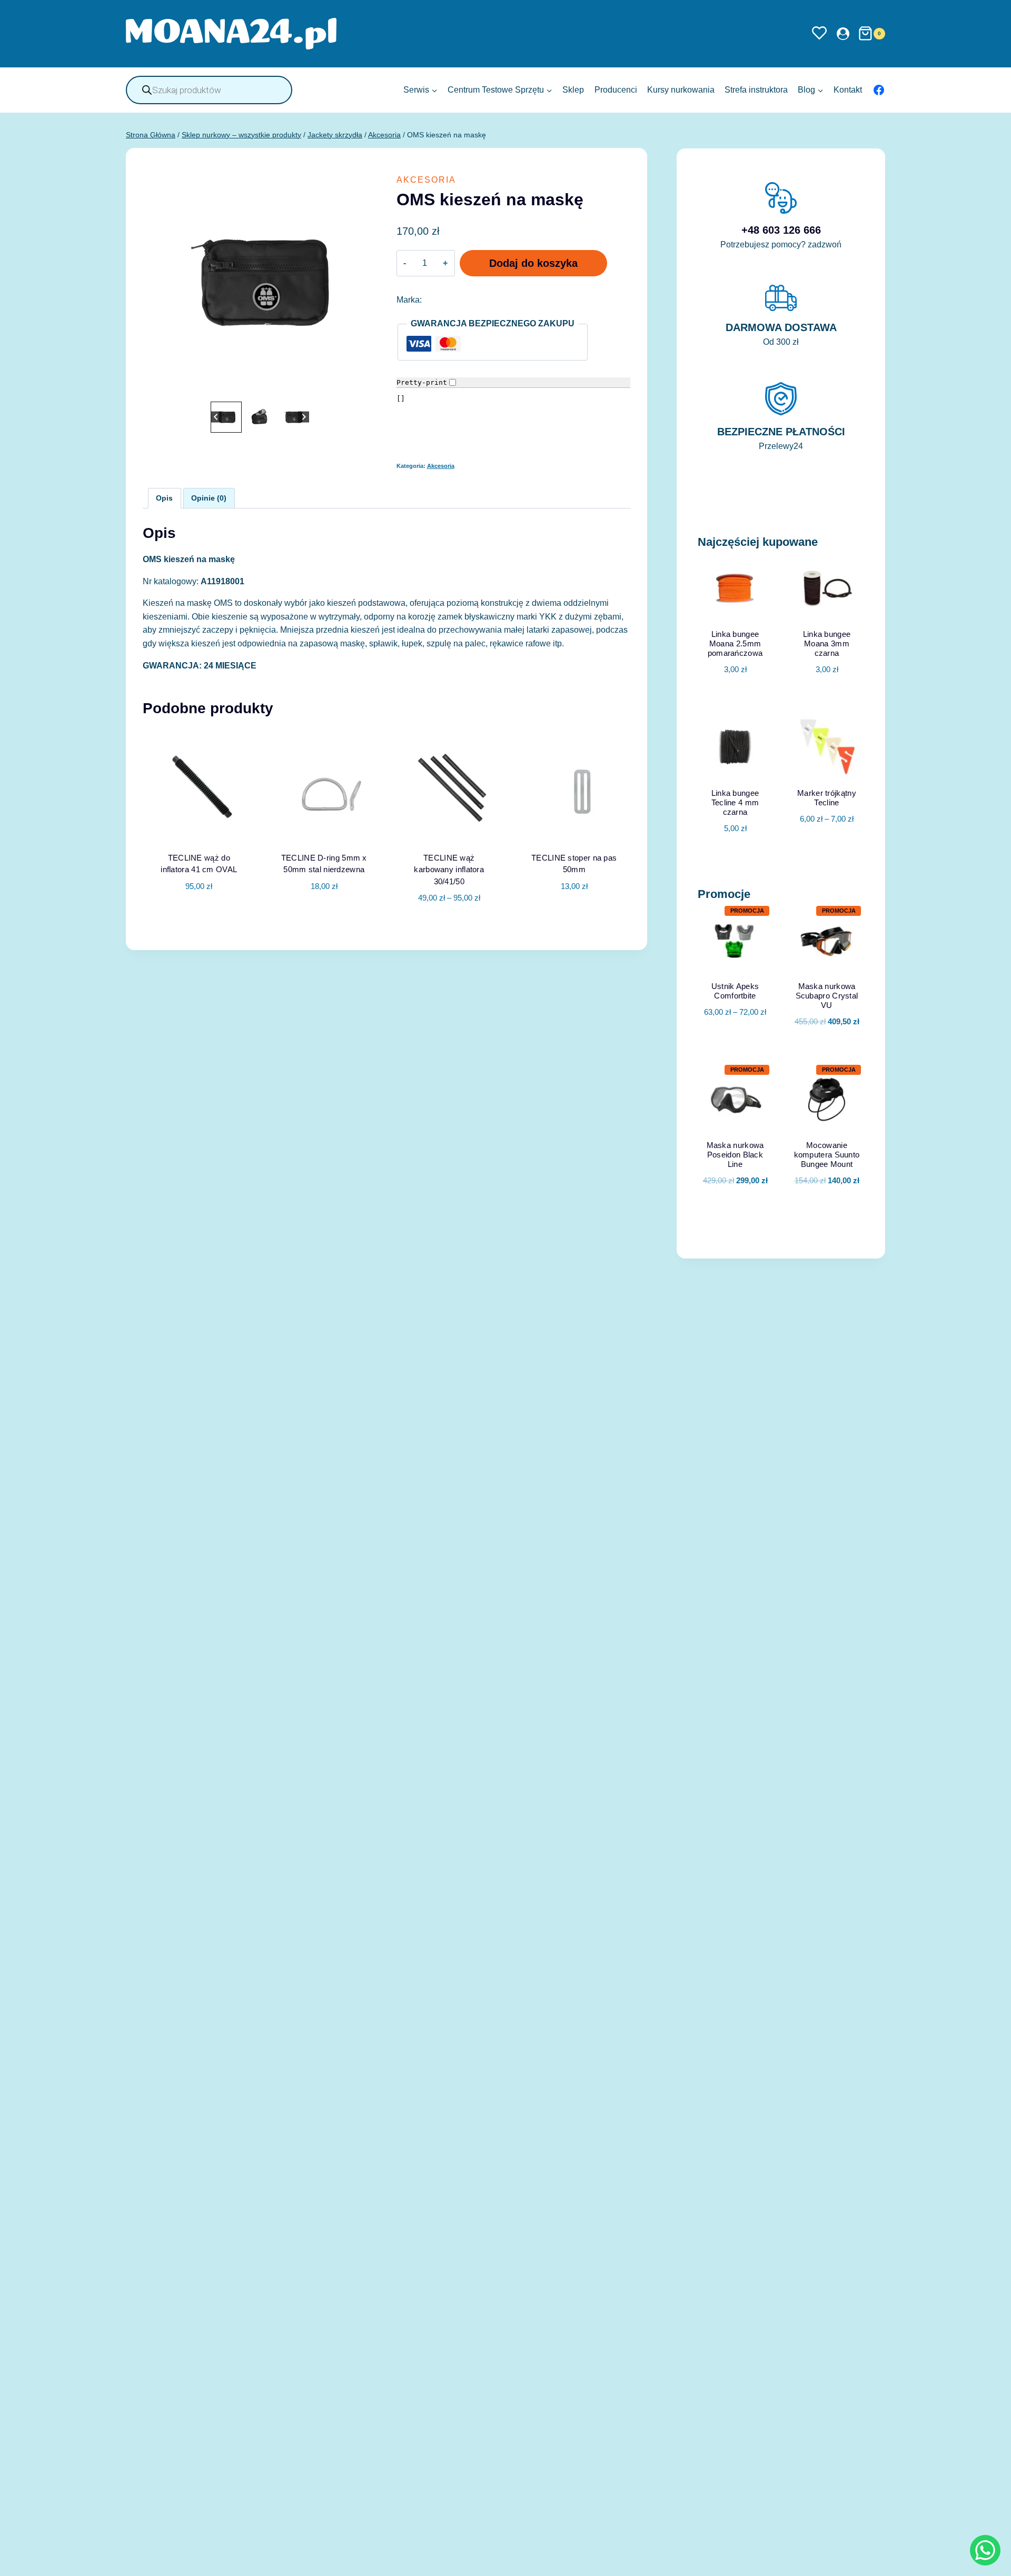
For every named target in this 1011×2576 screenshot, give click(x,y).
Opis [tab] (164, 498)
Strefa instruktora (756, 90)
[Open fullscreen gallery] (366, 388)
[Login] (843, 33)
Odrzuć (720, 2560)
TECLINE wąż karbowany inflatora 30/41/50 (449, 870)
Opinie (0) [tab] (209, 498)
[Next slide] (304, 417)
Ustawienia (789, 2560)
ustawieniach (565, 2564)
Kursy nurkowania (681, 90)
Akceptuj (655, 2560)
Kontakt (848, 90)
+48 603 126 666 (781, 230)
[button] (226, 417)
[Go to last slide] (216, 417)
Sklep (573, 90)
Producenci (616, 90)
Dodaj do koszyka (533, 263)
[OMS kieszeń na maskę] (260, 282)
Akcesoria (426, 180)
